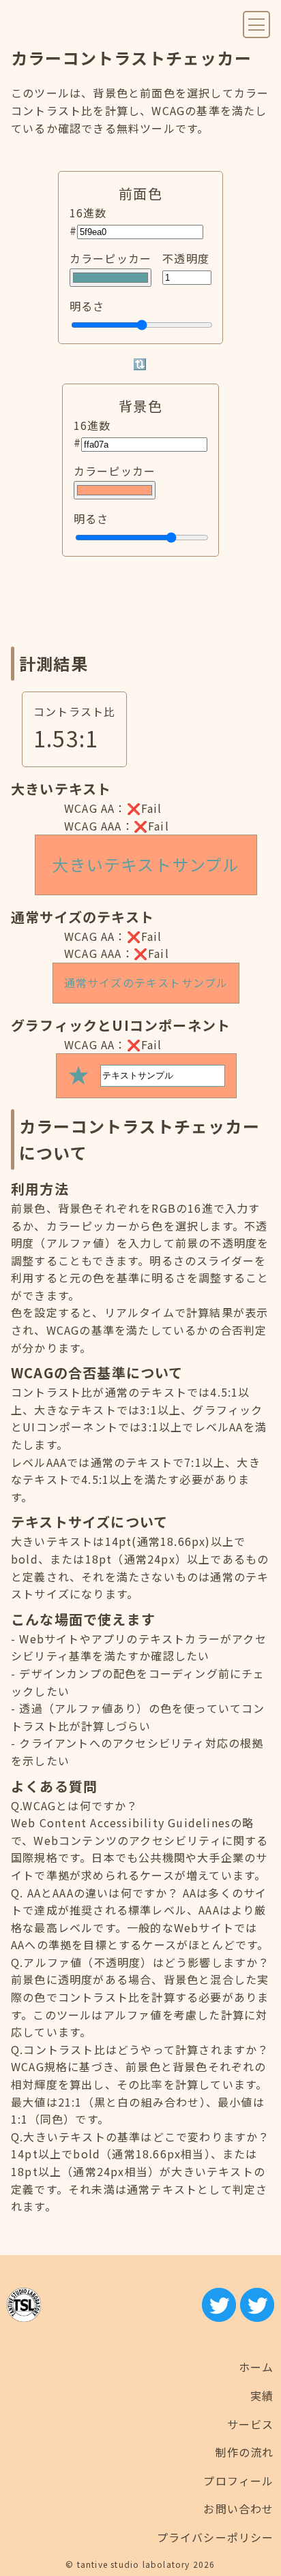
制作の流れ (245, 2452)
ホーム (256, 2367)
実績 (262, 2395)
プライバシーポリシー (216, 2537)
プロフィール (238, 2481)
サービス (251, 2424)
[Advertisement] (140, 602)
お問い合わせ (238, 2509)
